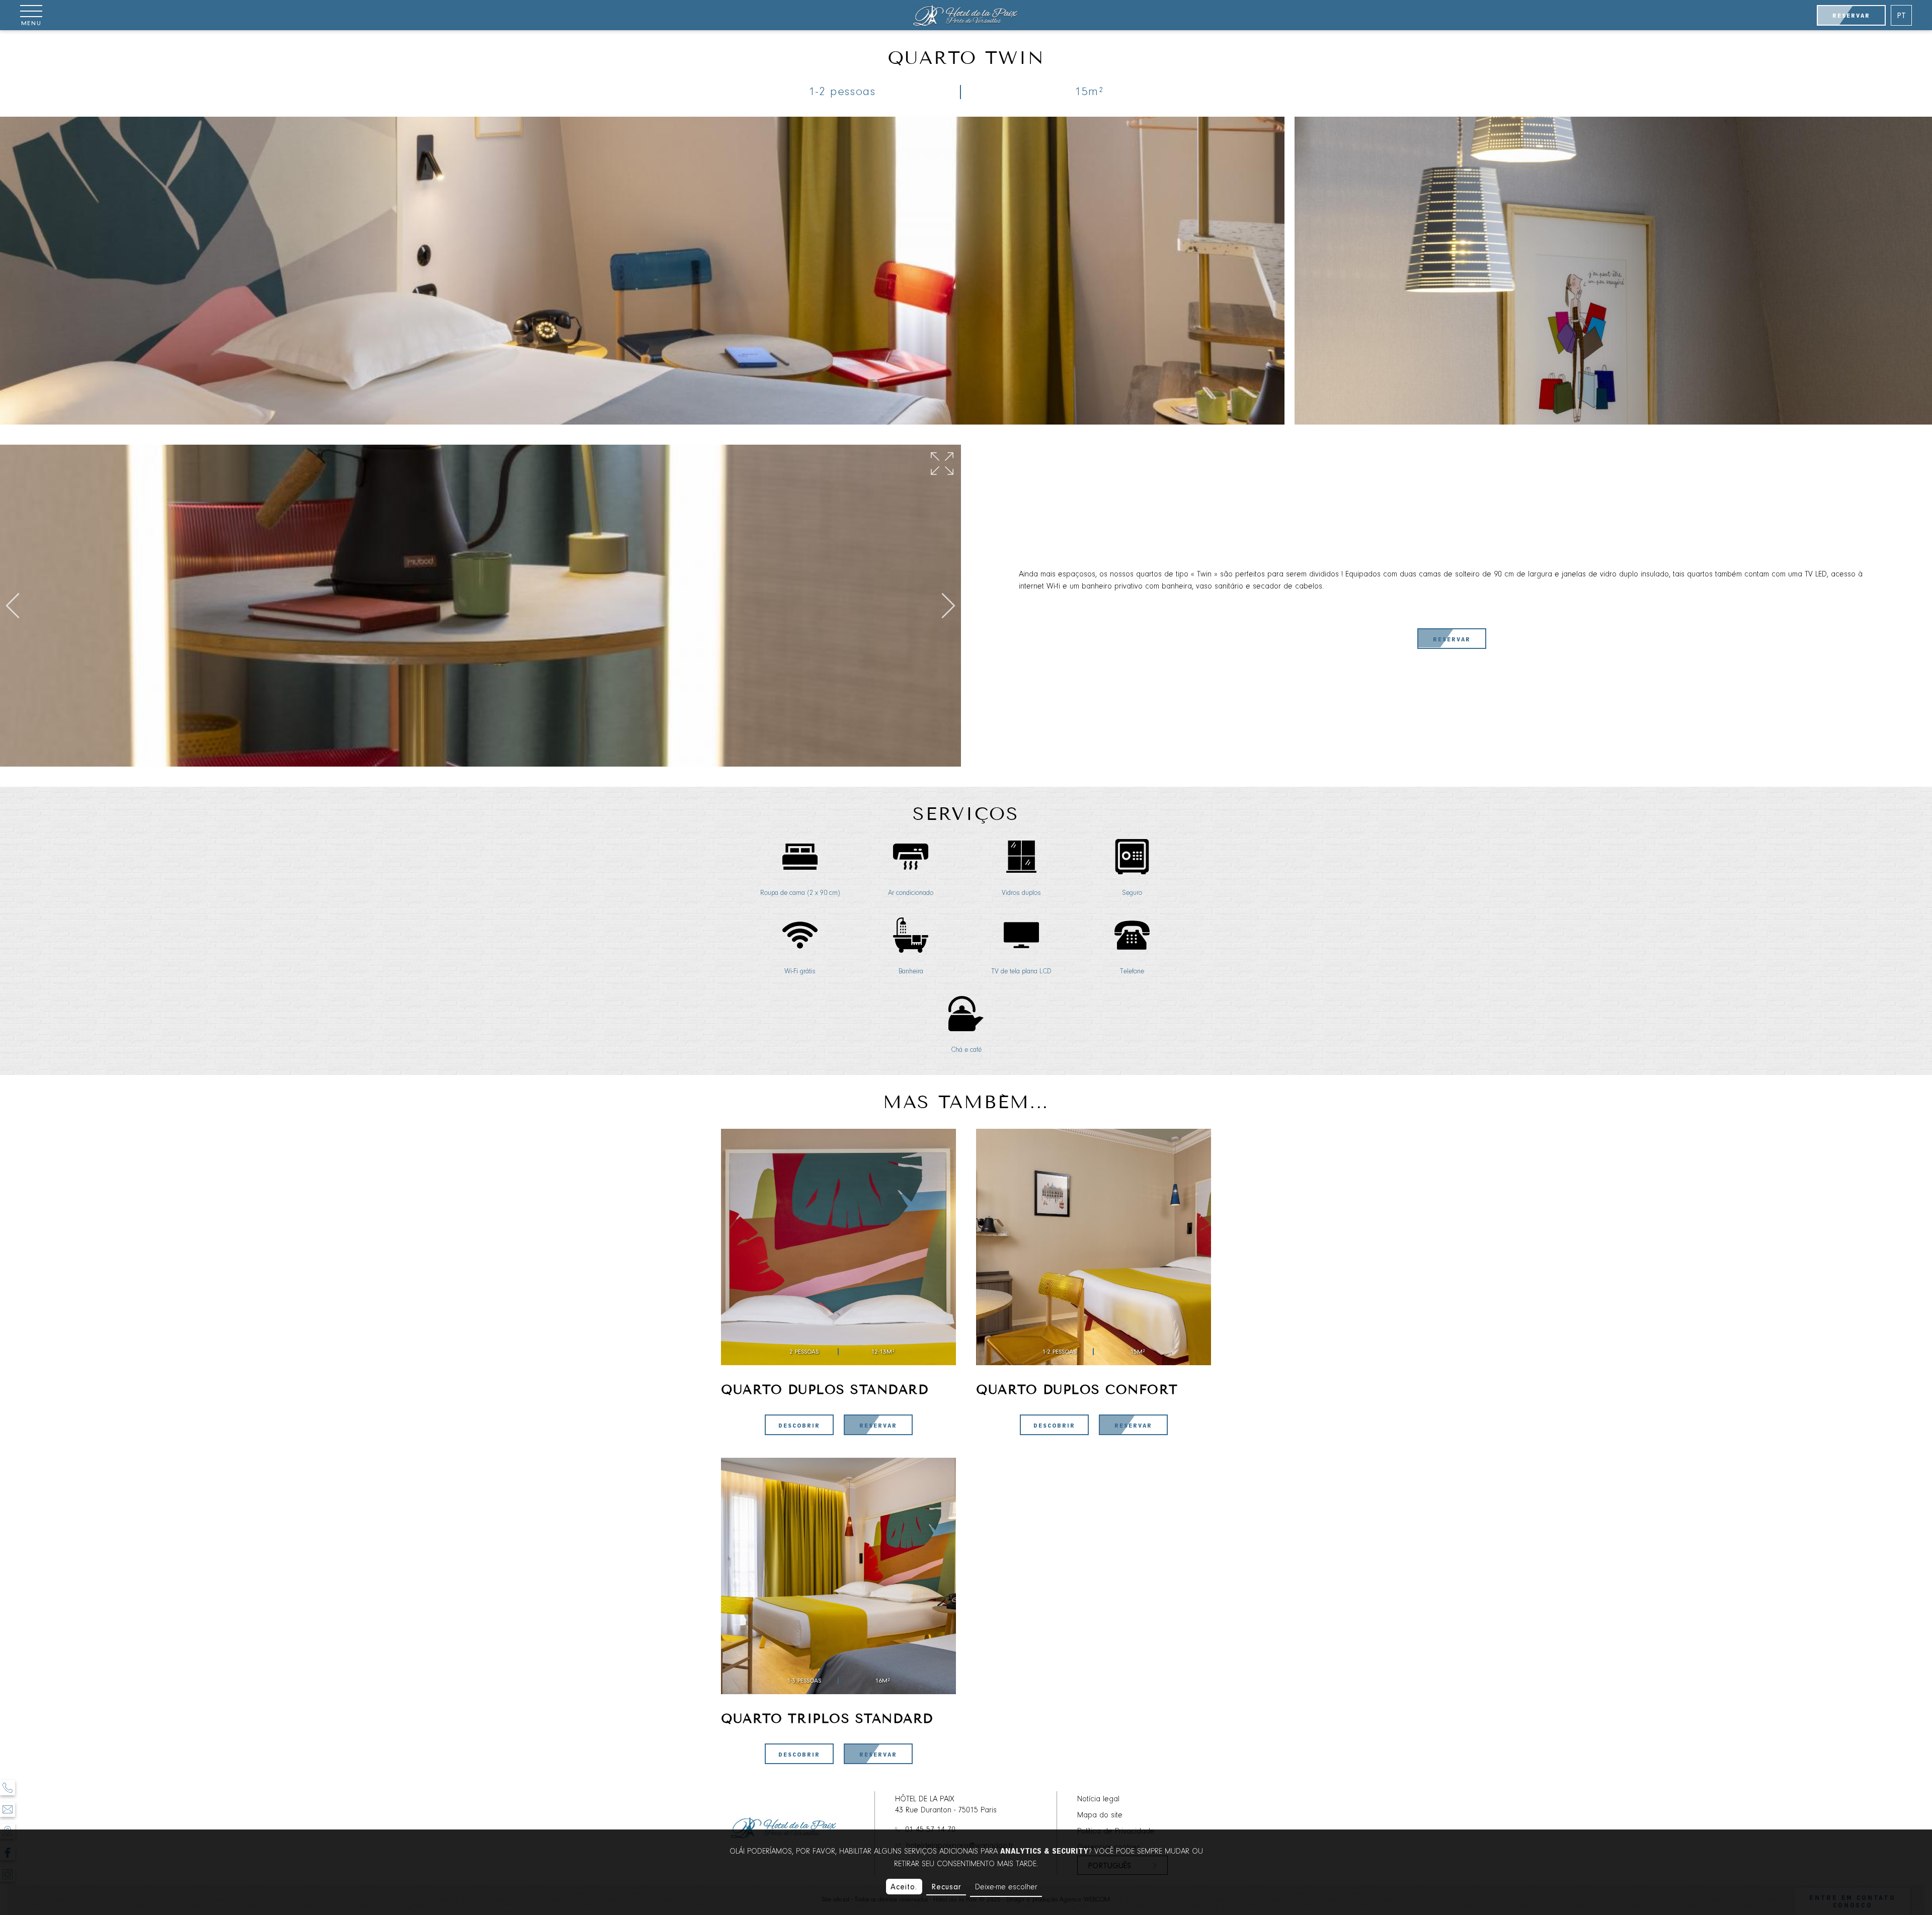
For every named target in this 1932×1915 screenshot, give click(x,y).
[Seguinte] (948, 606)
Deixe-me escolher (1006, 1887)
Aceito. (904, 1887)
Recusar (946, 1887)
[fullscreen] (942, 464)
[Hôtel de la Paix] (966, 15)
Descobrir (799, 1426)
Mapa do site (1100, 1815)
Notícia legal (1098, 1799)
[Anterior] (13, 606)
